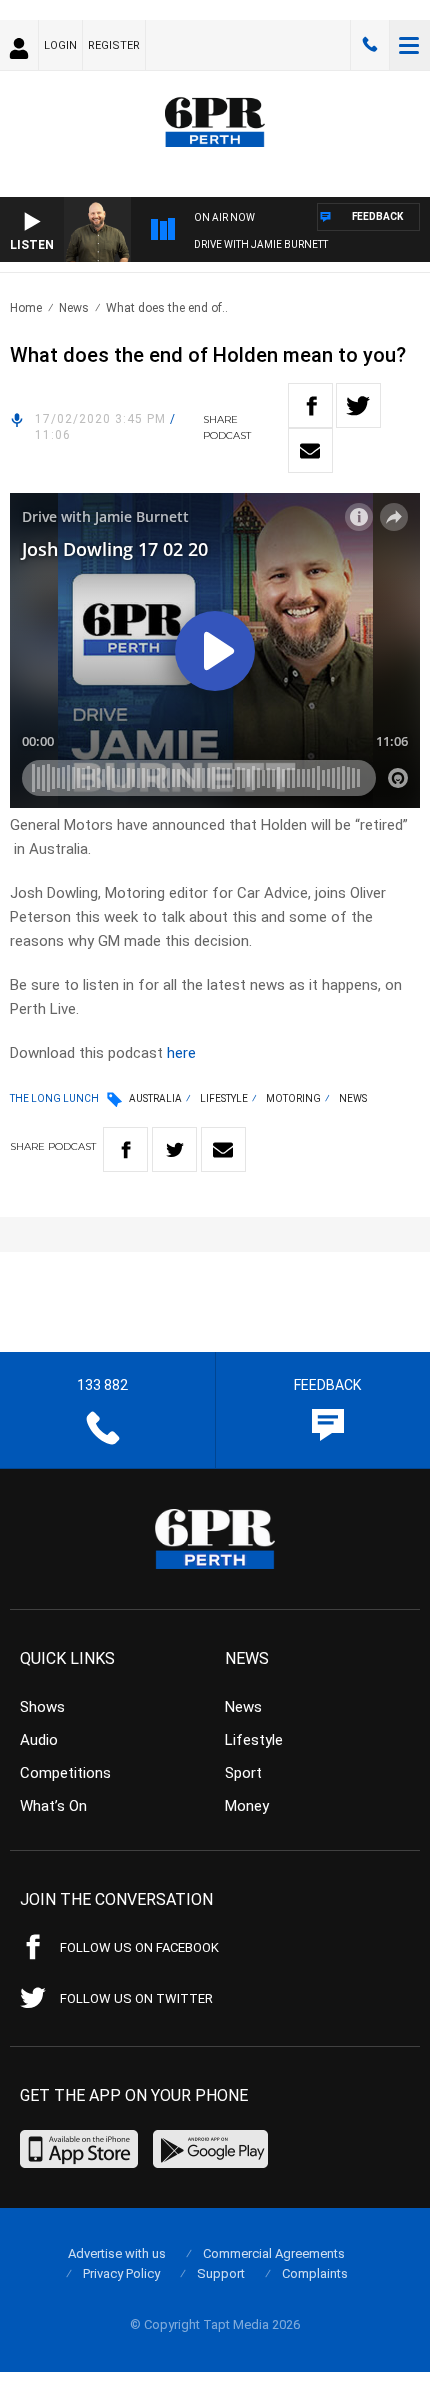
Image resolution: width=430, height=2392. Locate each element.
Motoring (293, 1098)
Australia (155, 1098)
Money (247, 1806)
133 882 (370, 45)
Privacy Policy (121, 2273)
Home (26, 308)
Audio (39, 1740)
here (181, 1053)
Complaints (315, 2273)
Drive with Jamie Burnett (261, 244)
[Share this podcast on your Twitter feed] (358, 405)
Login (60, 45)
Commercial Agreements (274, 2253)
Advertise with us (117, 2253)
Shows (42, 1707)
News (74, 308)
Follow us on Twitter (136, 1998)
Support (221, 2273)
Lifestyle (224, 1098)
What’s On (53, 1806)
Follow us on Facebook (139, 1947)
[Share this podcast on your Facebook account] (310, 405)
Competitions (65, 1773)
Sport (243, 1773)
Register (114, 45)
